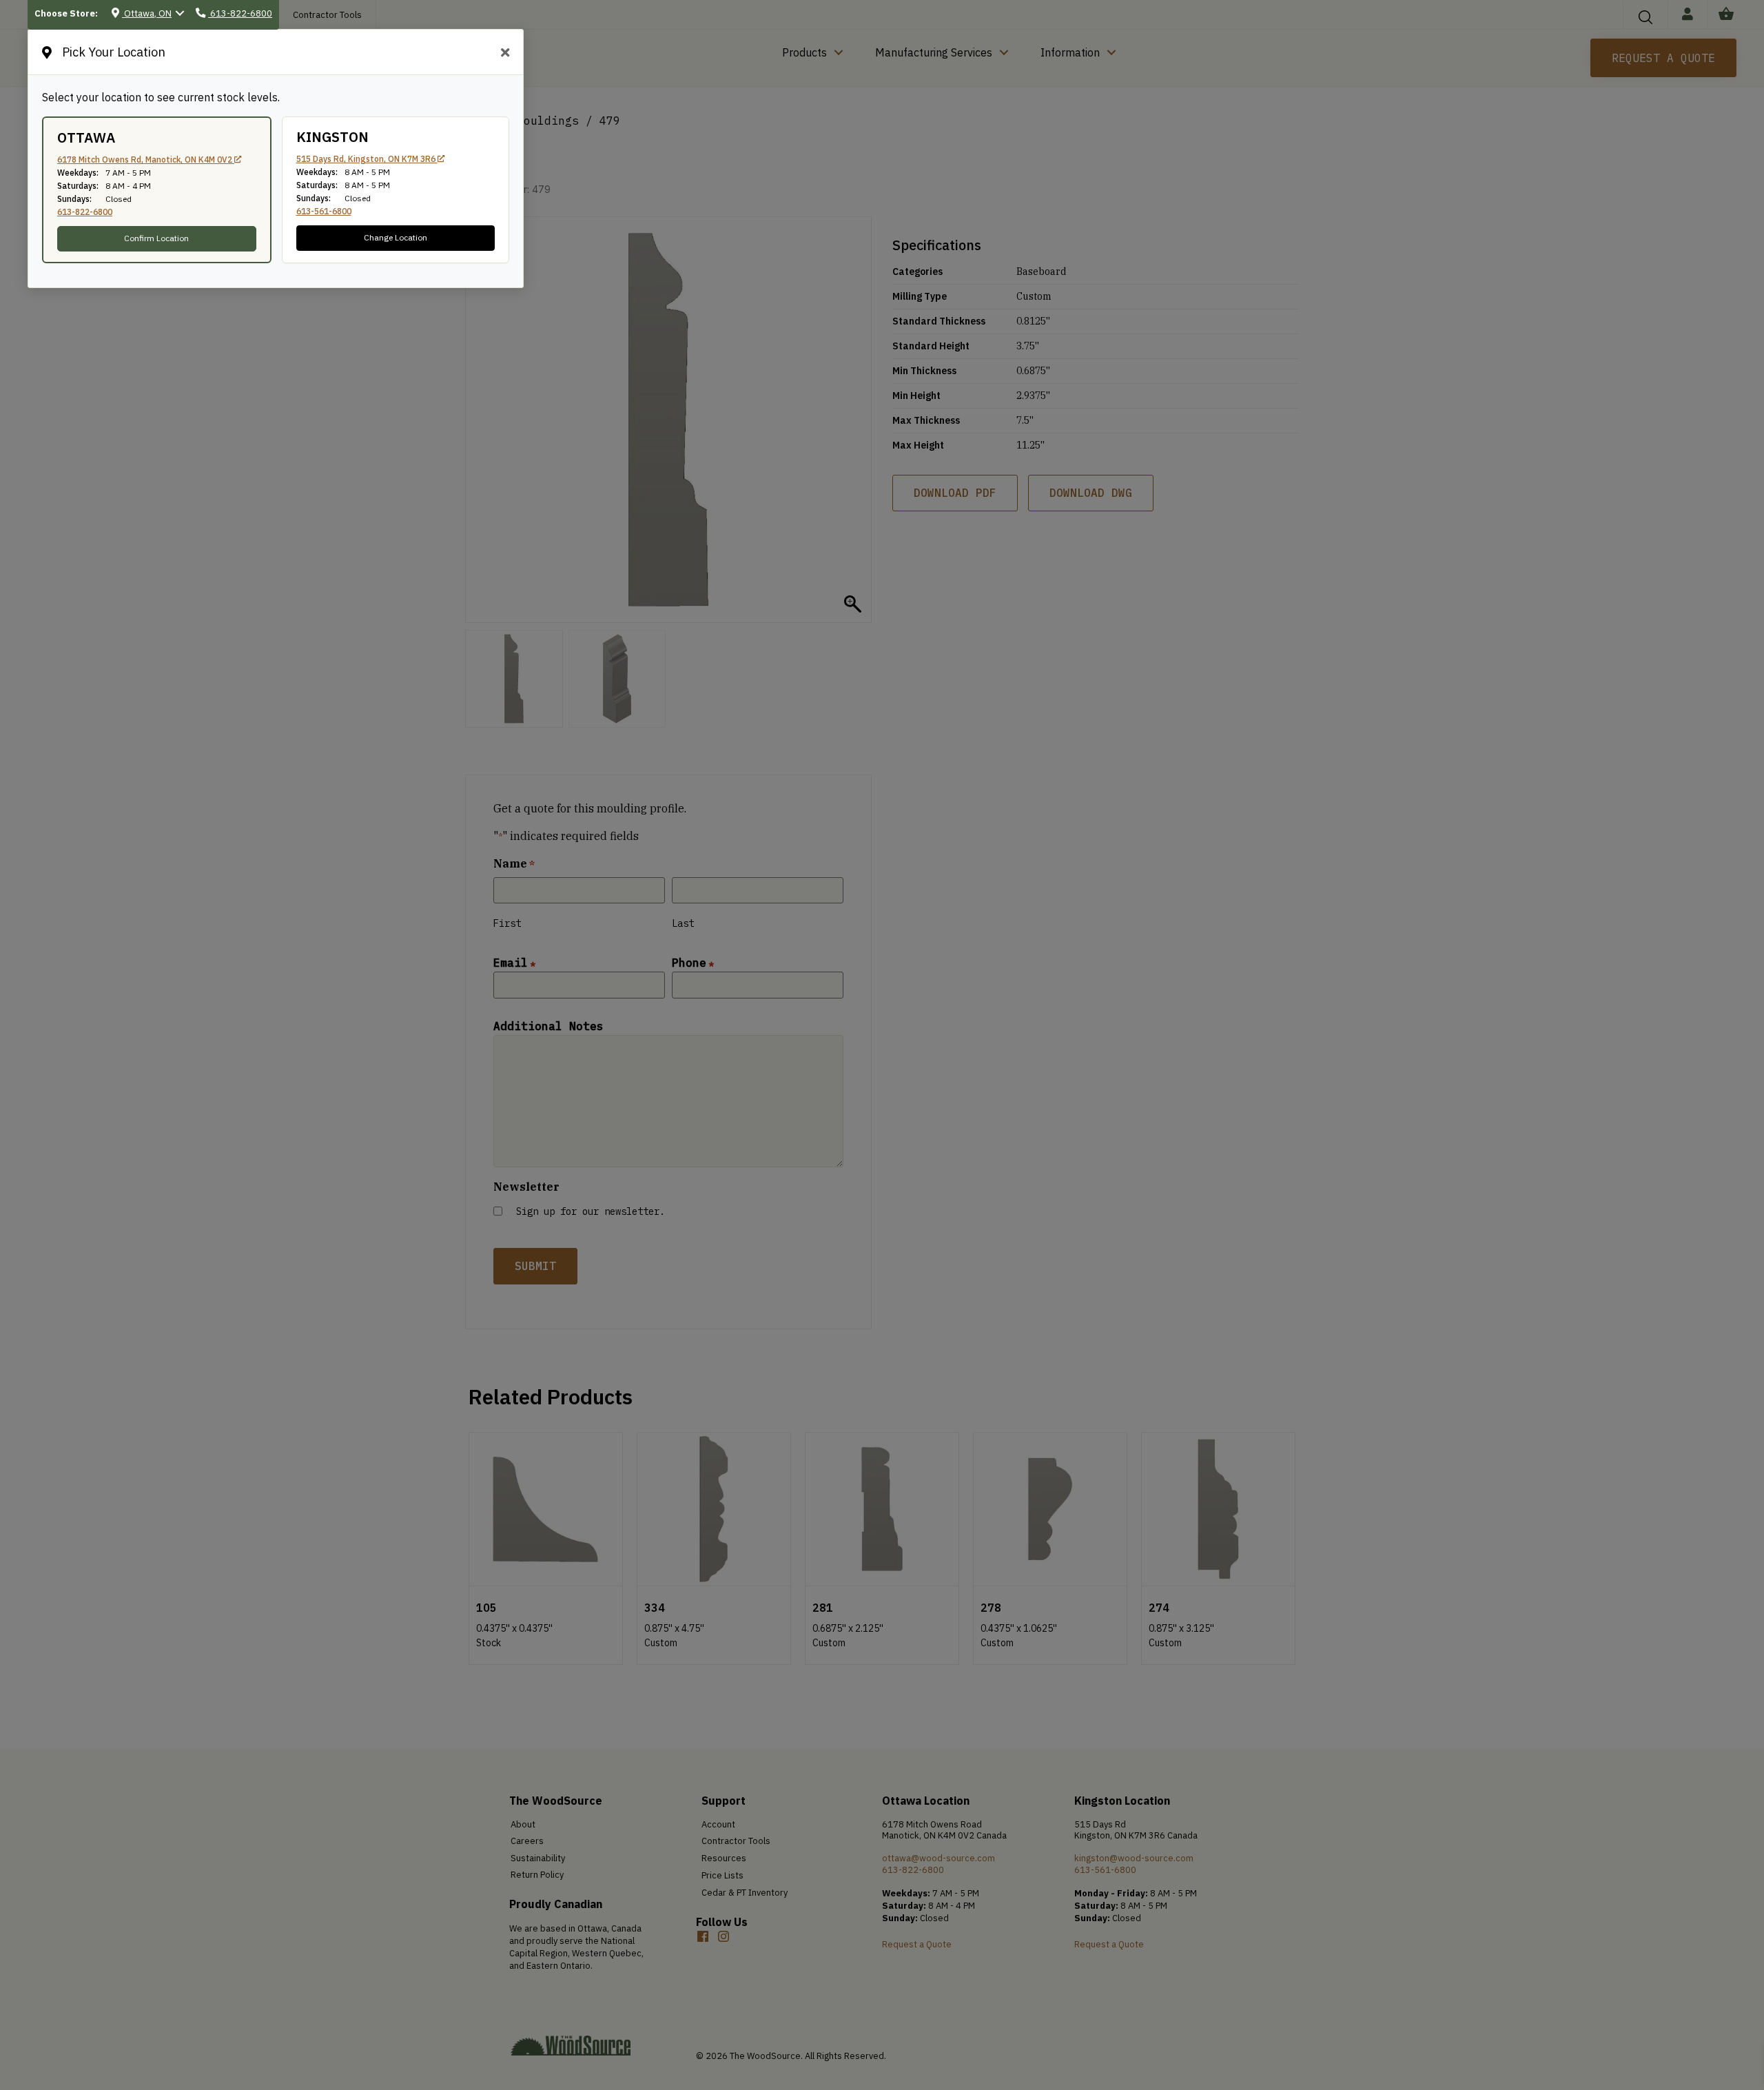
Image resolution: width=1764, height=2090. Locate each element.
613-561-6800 (324, 211)
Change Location (396, 237)
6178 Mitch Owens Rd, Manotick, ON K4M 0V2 (146, 160)
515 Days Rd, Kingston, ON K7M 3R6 (367, 159)
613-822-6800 (85, 212)
